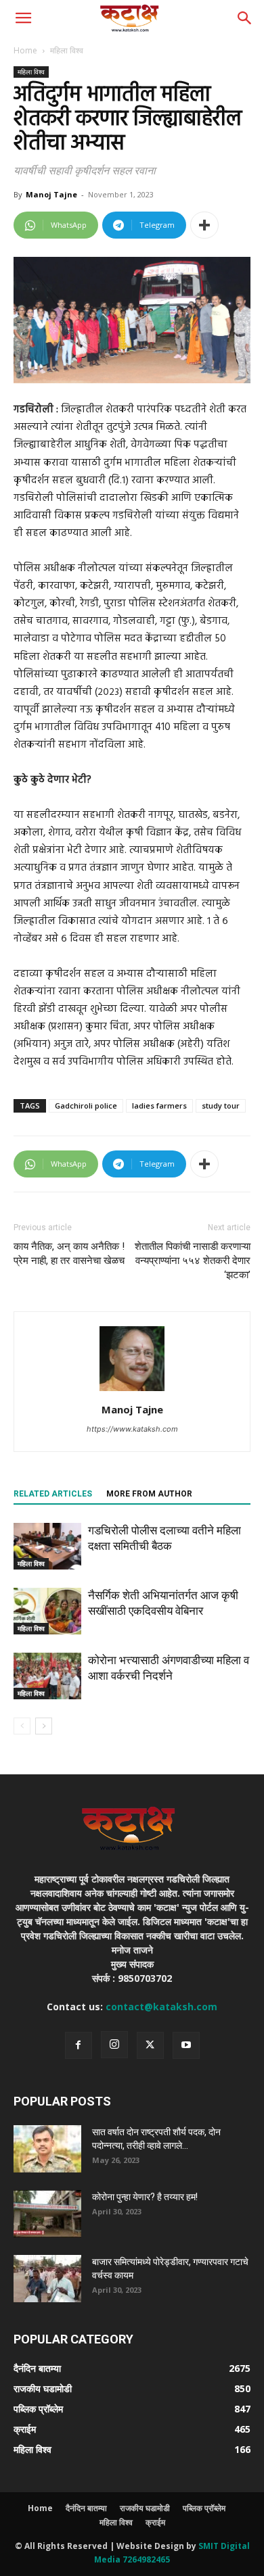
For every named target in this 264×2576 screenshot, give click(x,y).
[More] (204, 225)
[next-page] (44, 1726)
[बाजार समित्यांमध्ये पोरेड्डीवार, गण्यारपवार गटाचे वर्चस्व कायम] (47, 2279)
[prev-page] (22, 1726)
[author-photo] (132, 1391)
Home (25, 50)
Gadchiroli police (86, 1105)
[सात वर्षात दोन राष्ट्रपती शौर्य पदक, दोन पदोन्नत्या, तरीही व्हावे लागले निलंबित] (47, 2149)
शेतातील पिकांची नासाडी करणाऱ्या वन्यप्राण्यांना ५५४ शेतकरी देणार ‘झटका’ (193, 1261)
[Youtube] (186, 2045)
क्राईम (155, 2522)
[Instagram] (114, 2045)
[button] (23, 18)
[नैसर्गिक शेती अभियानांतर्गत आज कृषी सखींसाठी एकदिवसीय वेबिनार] (47, 1611)
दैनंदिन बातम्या (86, 2508)
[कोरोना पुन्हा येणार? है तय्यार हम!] (47, 2214)
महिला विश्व (67, 50)
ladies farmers (159, 1105)
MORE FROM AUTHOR (149, 1494)
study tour (221, 1105)
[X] (150, 2045)
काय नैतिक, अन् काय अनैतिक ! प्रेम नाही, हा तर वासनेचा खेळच (69, 1254)
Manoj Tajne (51, 194)
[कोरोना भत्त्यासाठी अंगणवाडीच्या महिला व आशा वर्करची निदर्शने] (47, 1676)
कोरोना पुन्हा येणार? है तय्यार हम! (145, 2197)
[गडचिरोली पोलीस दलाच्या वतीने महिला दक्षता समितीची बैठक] (47, 1546)
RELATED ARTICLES (53, 1494)
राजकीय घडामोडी (145, 2508)
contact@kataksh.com (161, 2007)
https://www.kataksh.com (132, 1429)
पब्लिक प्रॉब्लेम (204, 2508)
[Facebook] (79, 2045)
